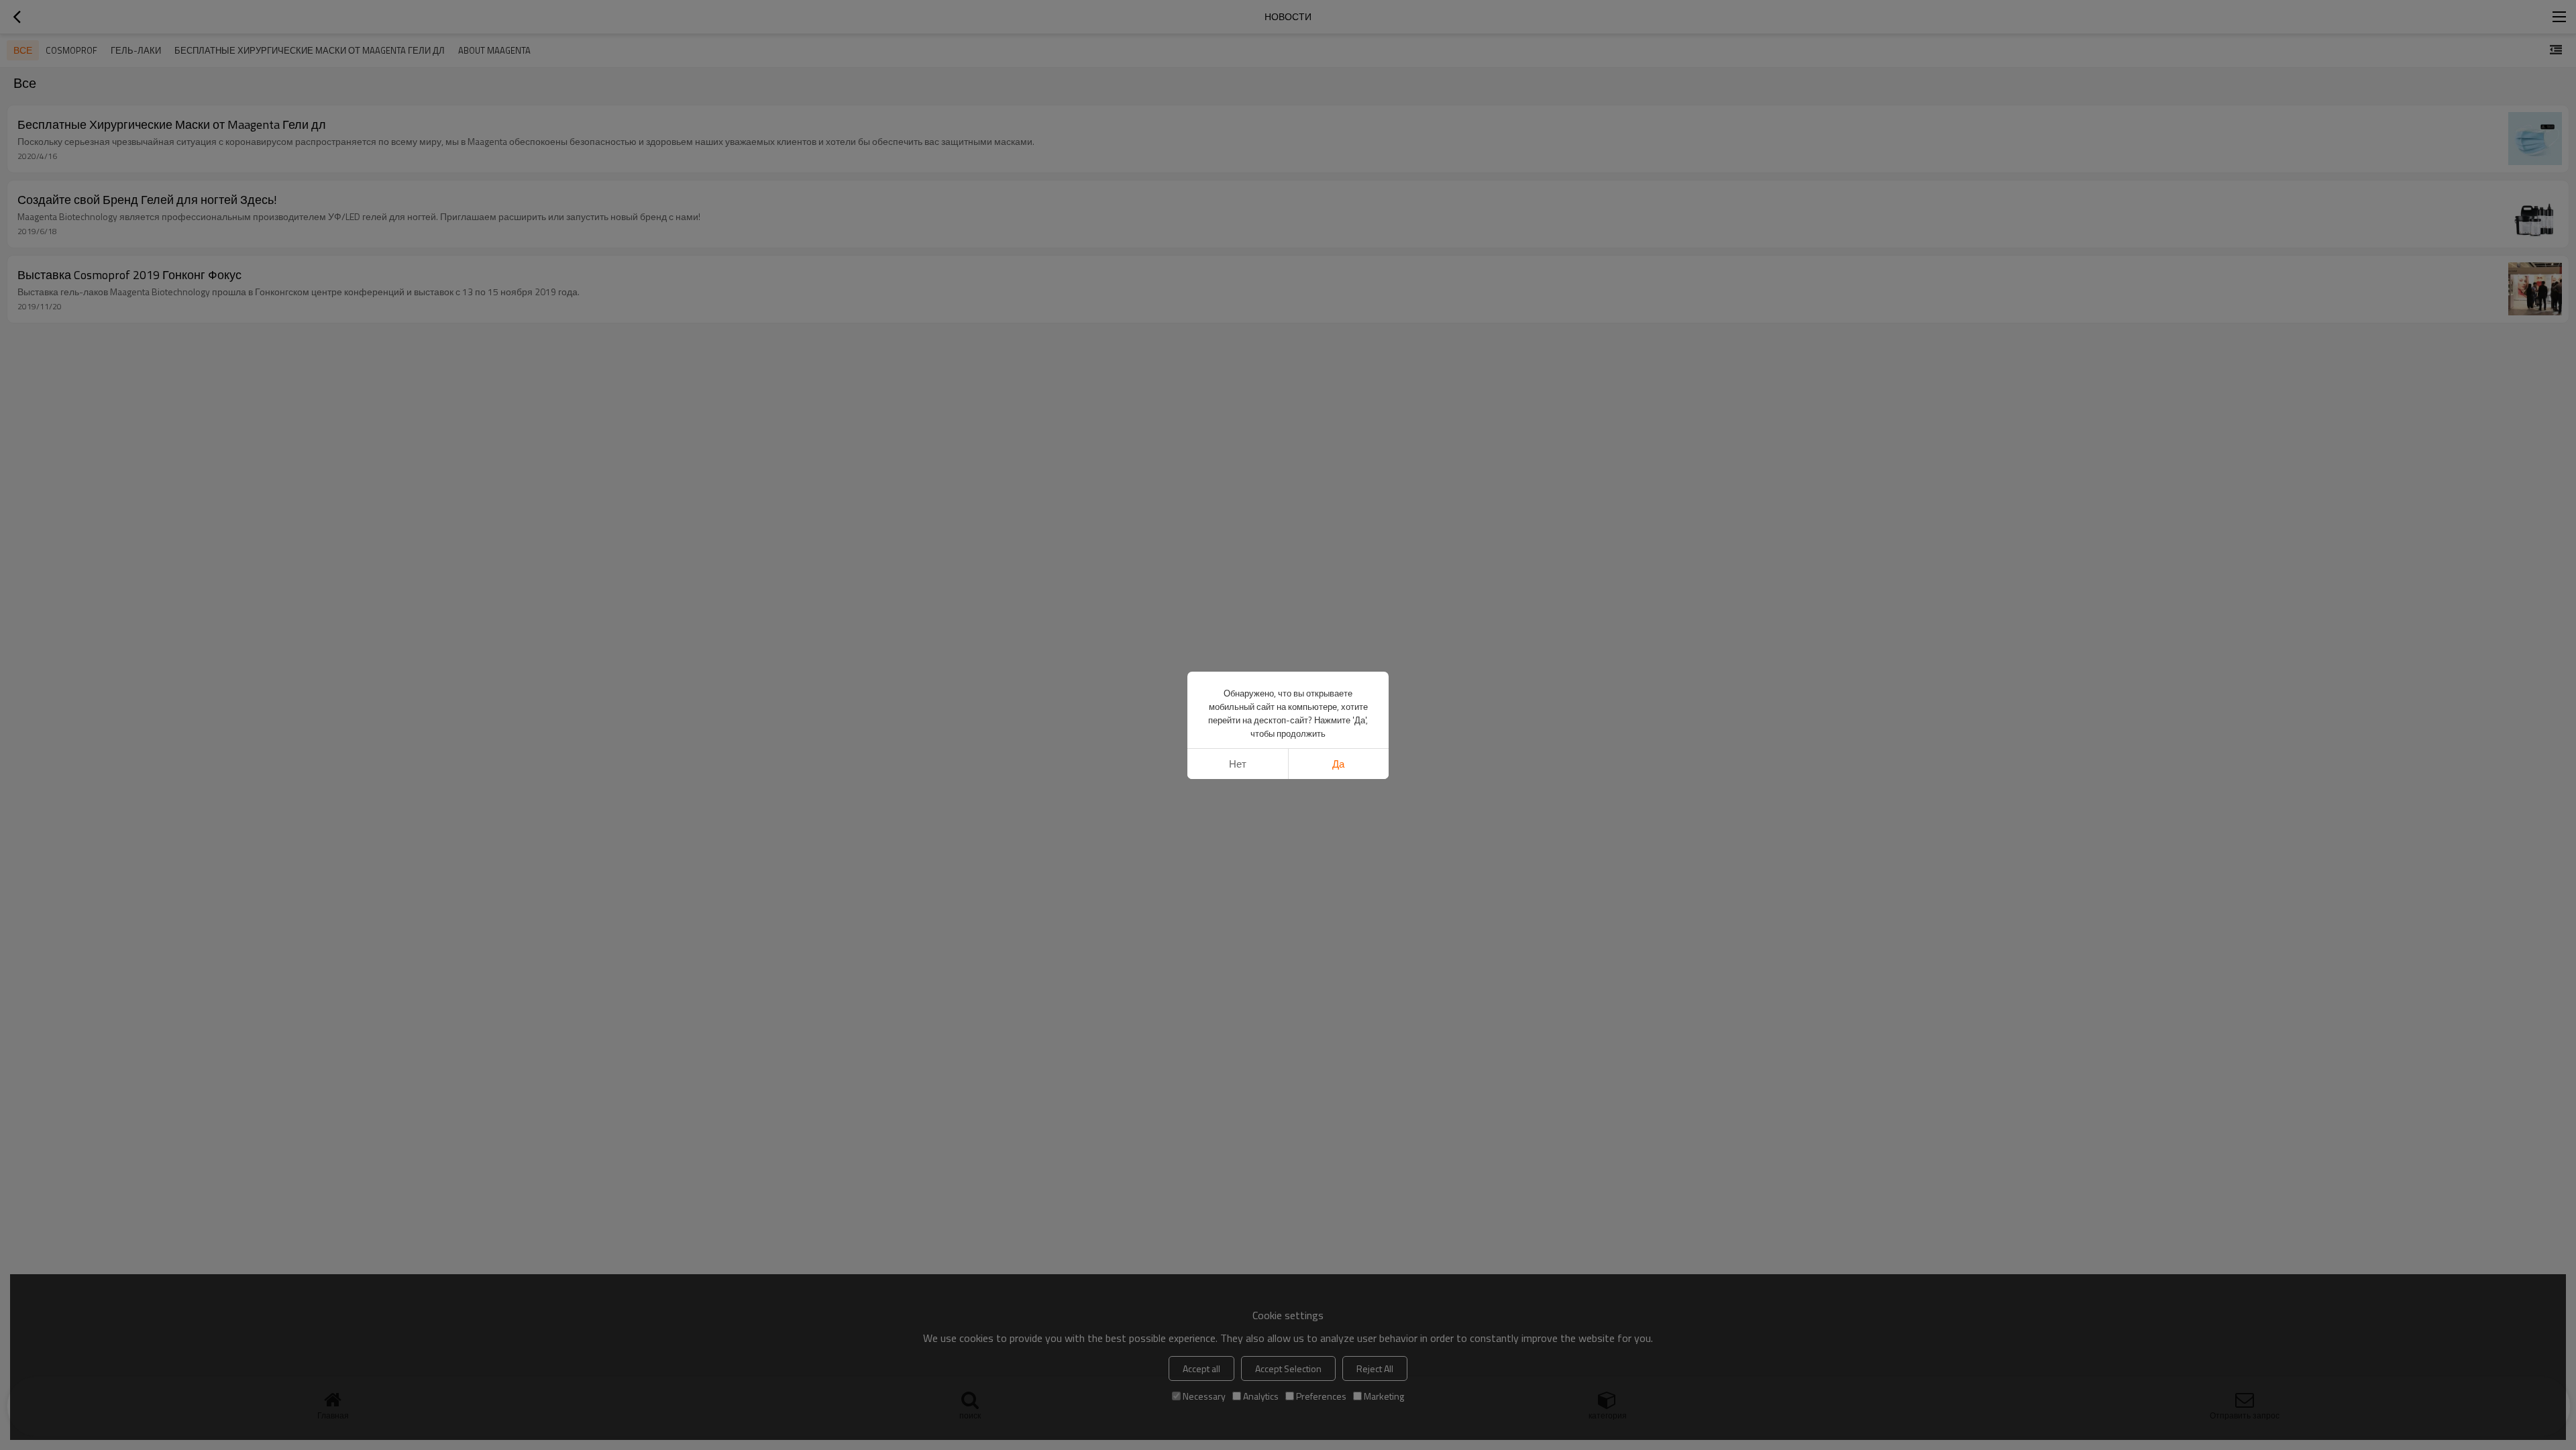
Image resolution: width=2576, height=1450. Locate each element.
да (1338, 764)
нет (1238, 764)
